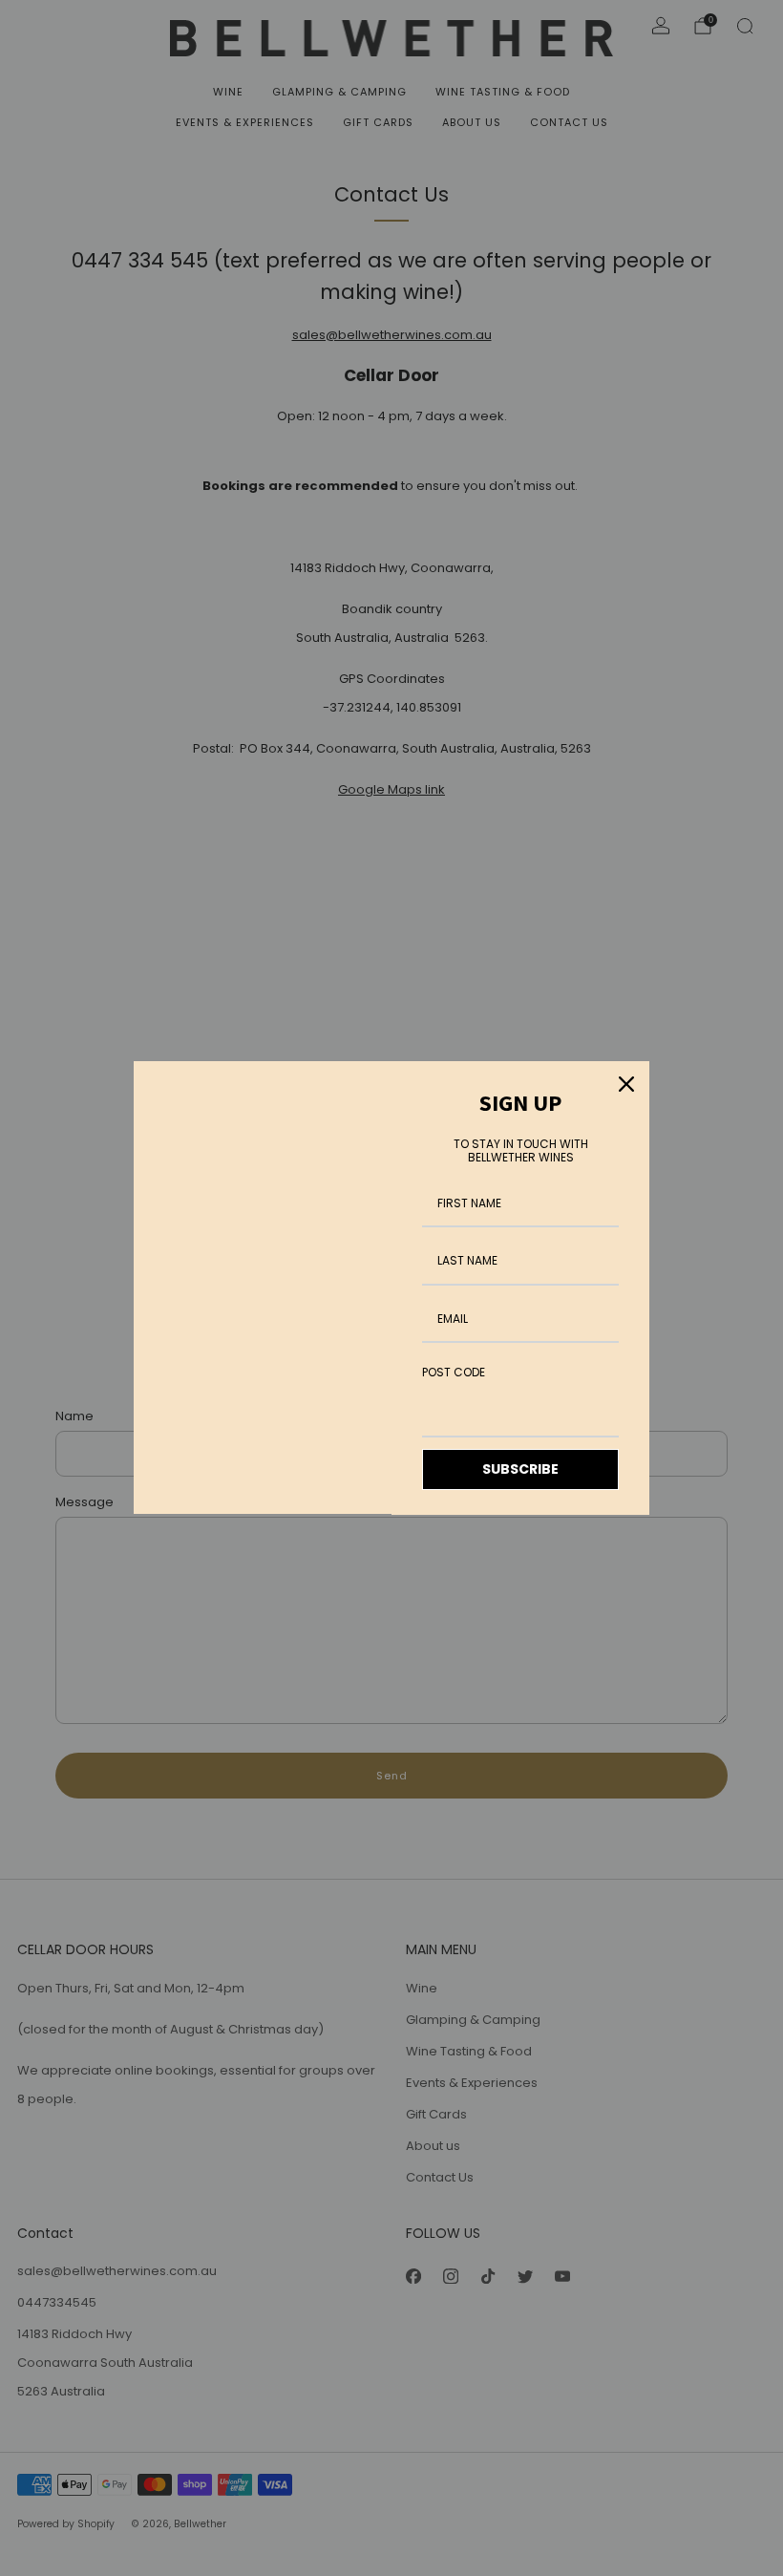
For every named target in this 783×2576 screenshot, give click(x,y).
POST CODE (454, 1372)
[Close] (626, 1084)
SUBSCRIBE (520, 1469)
